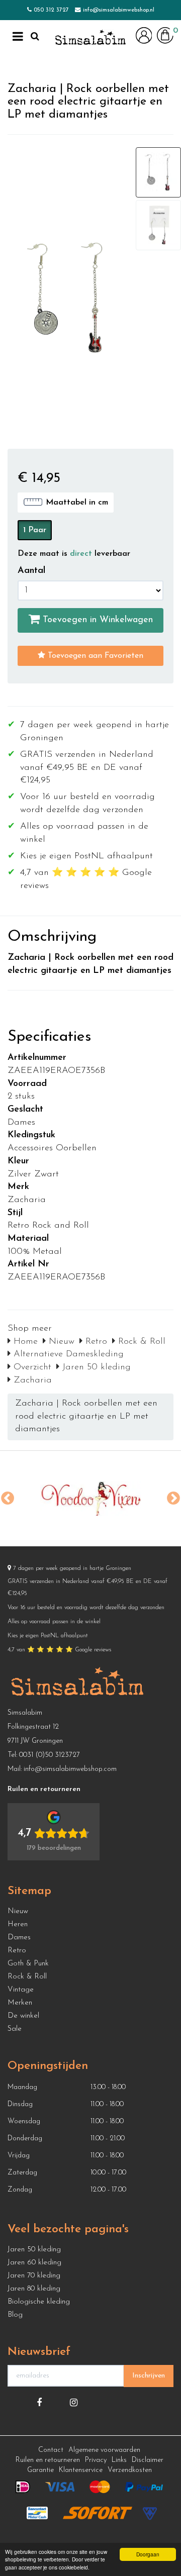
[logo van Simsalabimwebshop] (90, 38)
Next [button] (173, 1499)
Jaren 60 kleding (34, 2263)
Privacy (96, 2460)
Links (119, 2460)
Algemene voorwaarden (104, 2450)
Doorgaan (148, 2554)
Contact (51, 2450)
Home (24, 1342)
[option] (90, 1499)
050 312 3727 (51, 10)
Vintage (21, 1990)
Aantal (31, 571)
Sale (15, 2029)
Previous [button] (8, 1499)
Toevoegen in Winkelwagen (96, 620)
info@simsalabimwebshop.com (70, 1769)
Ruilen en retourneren (48, 2460)
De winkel (23, 2016)
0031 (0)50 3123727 (50, 1755)
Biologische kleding (39, 2302)
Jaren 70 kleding (34, 2276)
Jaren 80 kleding (34, 2289)
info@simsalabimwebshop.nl (119, 10)
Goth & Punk (28, 1964)
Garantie (40, 2470)
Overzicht (31, 1367)
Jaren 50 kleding (95, 1367)
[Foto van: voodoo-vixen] (90, 1499)
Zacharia (31, 1380)
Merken (20, 2003)
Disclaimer (148, 2460)
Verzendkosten (130, 2470)
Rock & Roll (140, 1342)
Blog (15, 2315)
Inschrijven (149, 2376)
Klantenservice (81, 2470)
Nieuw (60, 1342)
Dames (19, 1938)
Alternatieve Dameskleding (67, 1354)
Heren (18, 1924)
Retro (95, 1342)
